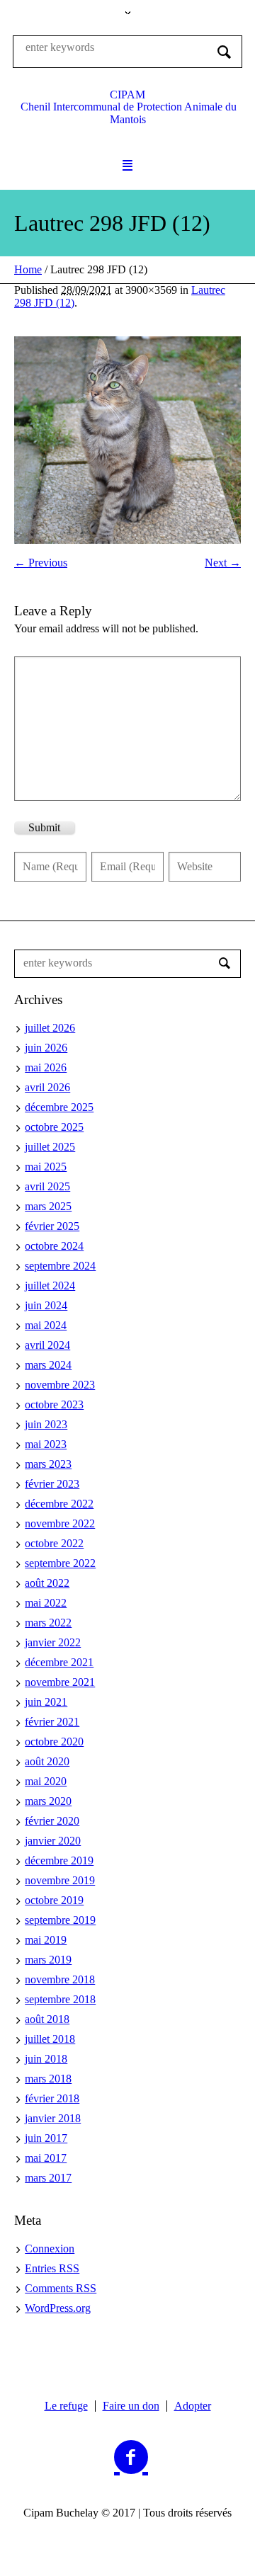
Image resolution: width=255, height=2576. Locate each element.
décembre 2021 (59, 1662)
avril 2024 (47, 1345)
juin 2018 (46, 2059)
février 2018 (52, 2098)
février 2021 (52, 1722)
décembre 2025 (59, 1107)
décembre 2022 (59, 1504)
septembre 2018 (60, 1999)
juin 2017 (46, 2138)
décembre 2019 (59, 1860)
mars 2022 (48, 1623)
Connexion (50, 2249)
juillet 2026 (50, 1028)
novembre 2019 (60, 1880)
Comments (61, 2288)
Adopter (193, 2406)
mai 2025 (46, 1167)
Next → (223, 563)
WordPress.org (58, 2308)
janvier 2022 (53, 1642)
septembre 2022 (60, 1563)
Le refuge (66, 2406)
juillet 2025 (50, 1147)
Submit (44, 827)
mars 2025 (48, 1206)
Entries (52, 2268)
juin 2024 (46, 1305)
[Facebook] (131, 2458)
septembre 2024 (60, 1266)
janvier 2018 (53, 2118)
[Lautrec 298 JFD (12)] (127, 440)
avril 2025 (47, 1186)
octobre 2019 (54, 1900)
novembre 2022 (60, 1523)
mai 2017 (46, 2158)
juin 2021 (46, 1702)
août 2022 (47, 1583)
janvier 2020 (53, 1841)
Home (28, 269)
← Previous (41, 563)
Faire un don (131, 2406)
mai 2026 (46, 1067)
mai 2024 (46, 1325)
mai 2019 (46, 1940)
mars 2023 (48, 1464)
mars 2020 (48, 1801)
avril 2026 (47, 1087)
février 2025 (52, 1226)
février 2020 (52, 1821)
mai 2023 (46, 1444)
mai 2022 (46, 1603)
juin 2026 (46, 1048)
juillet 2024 (50, 1286)
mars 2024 (48, 1365)
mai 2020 (46, 1781)
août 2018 (47, 2019)
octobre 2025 (54, 1127)
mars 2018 (48, 2079)
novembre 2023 (60, 1385)
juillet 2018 (50, 2039)
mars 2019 (48, 1960)
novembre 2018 (60, 1979)
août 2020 (47, 1761)
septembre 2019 (60, 1920)
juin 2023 (46, 1424)
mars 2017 (48, 2178)
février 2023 (52, 1484)
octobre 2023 (54, 1404)
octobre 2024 (54, 1246)
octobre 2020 (54, 1742)
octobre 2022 (54, 1543)
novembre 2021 (60, 1682)
